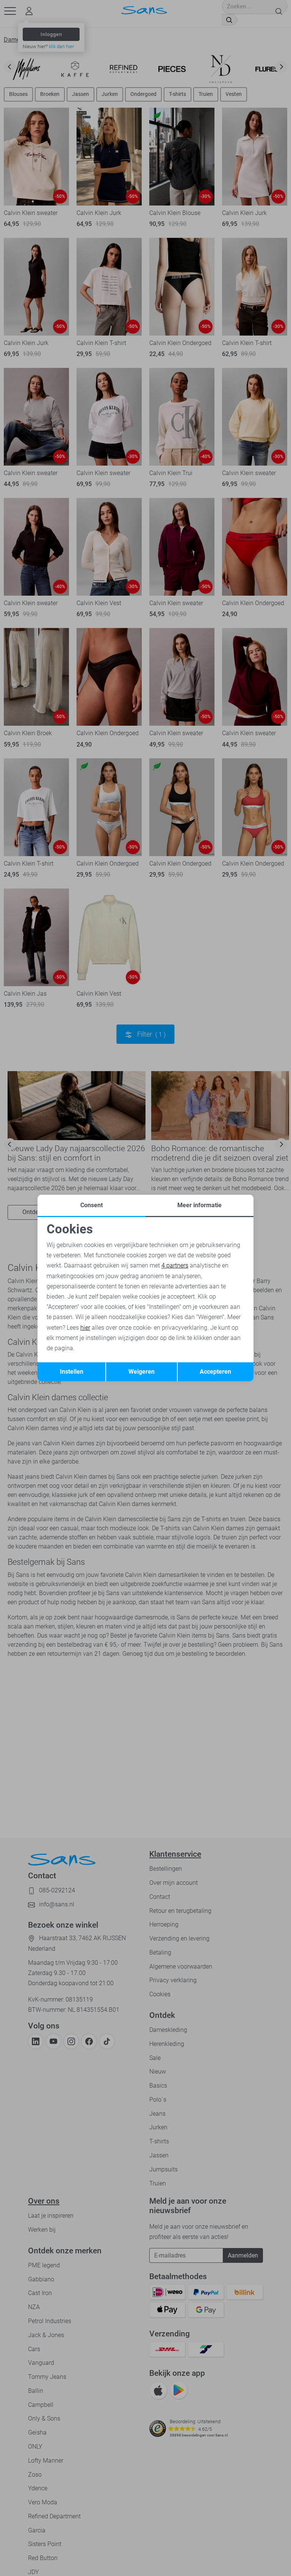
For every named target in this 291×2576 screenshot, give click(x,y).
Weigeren (142, 1372)
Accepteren (215, 1372)
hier (85, 1328)
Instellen (72, 1372)
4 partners (175, 1265)
